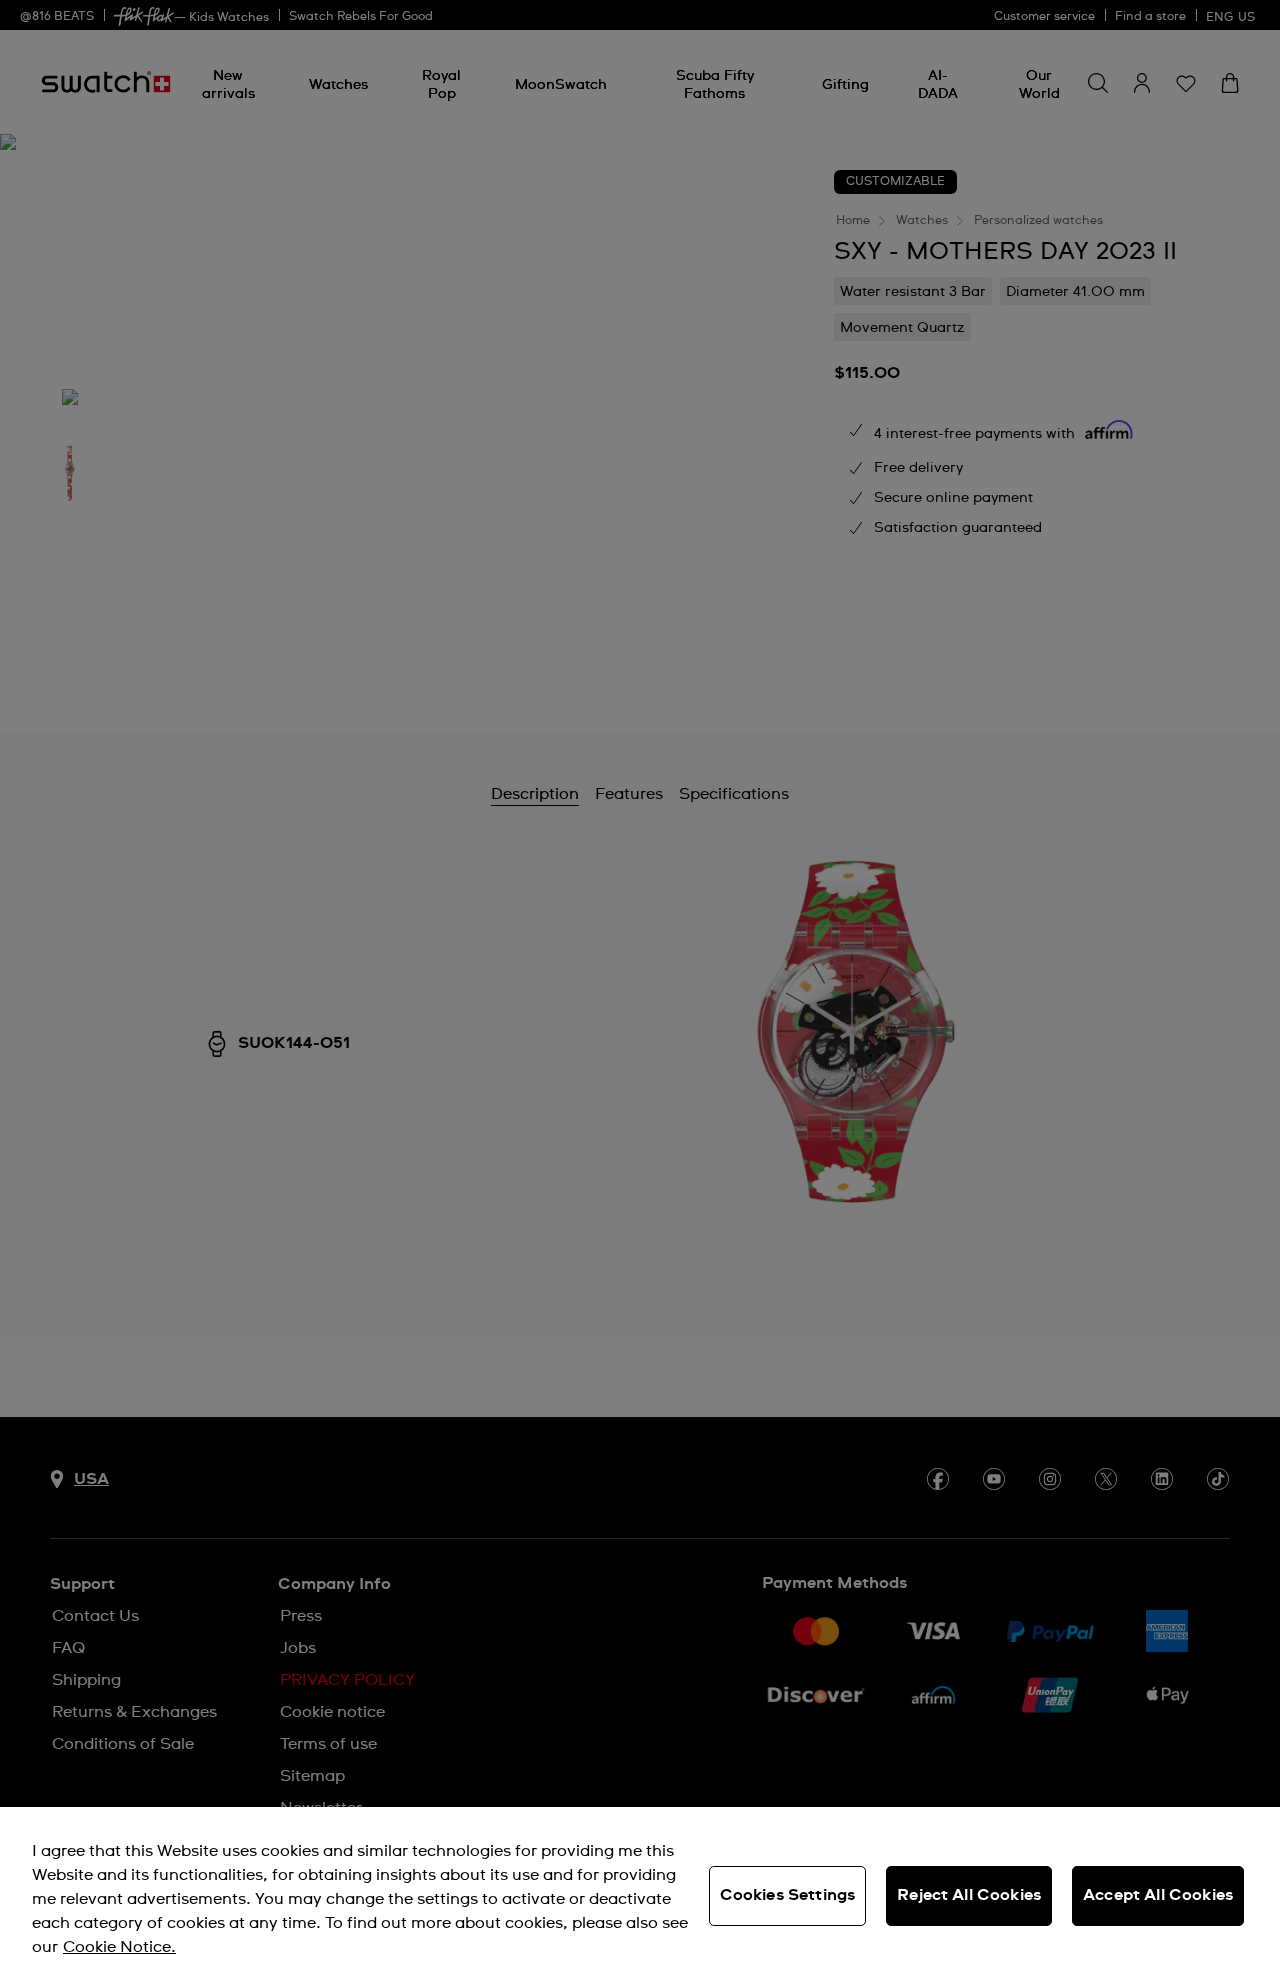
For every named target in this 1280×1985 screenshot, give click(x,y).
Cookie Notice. (119, 1947)
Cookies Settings (788, 1895)
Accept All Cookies (1158, 1895)
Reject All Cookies (969, 1895)
